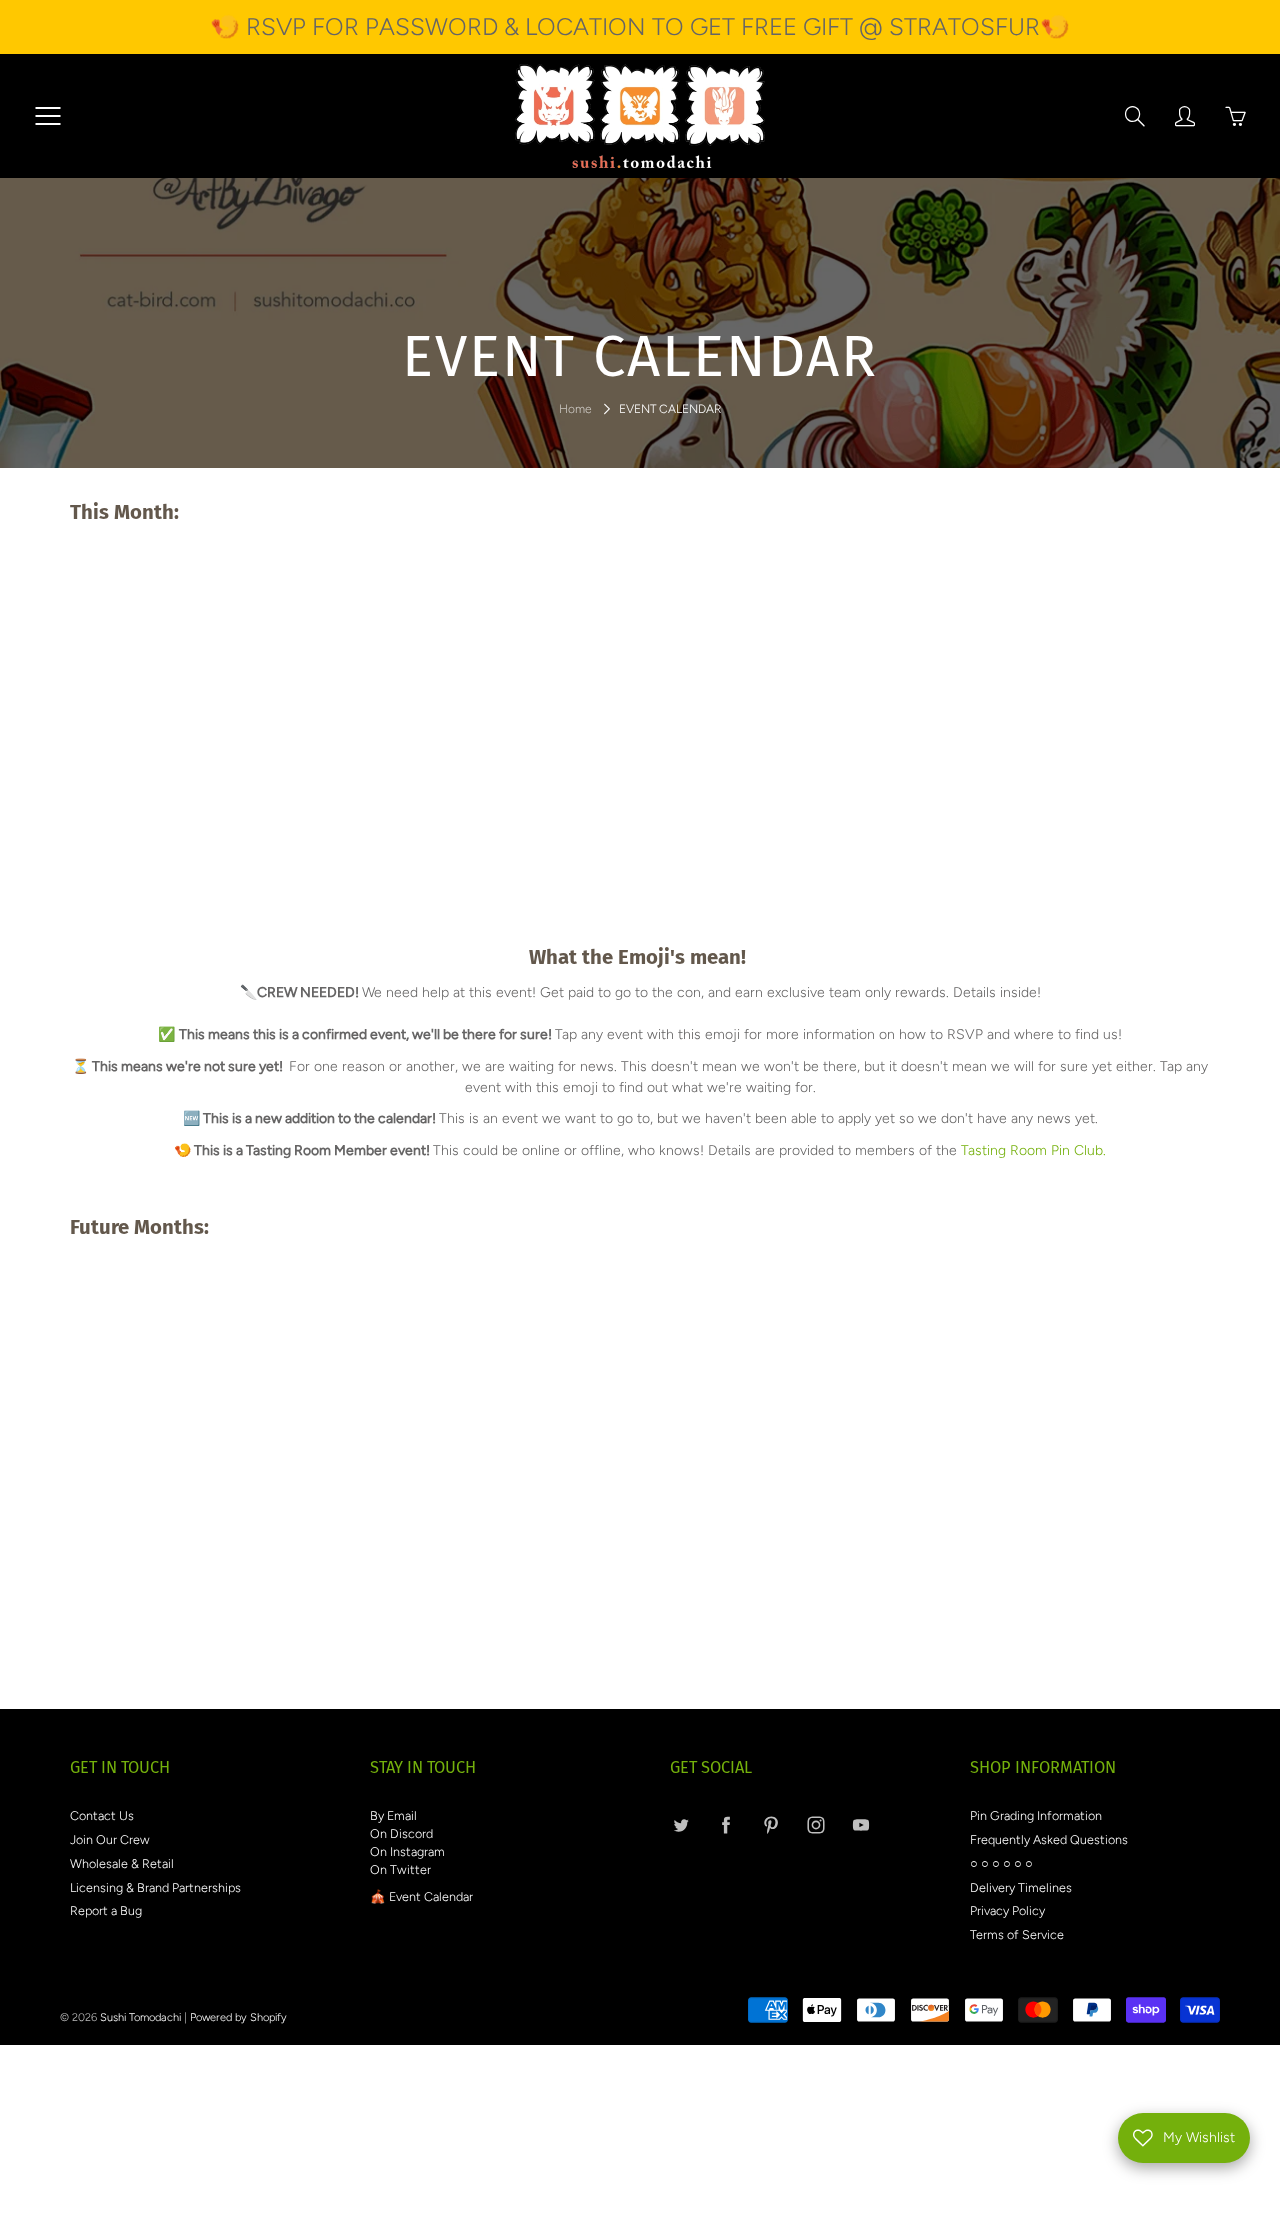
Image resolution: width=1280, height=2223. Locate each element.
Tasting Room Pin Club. (1033, 1150)
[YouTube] (860, 1824)
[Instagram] (815, 1824)
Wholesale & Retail (122, 1863)
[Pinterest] (770, 1824)
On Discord (401, 1833)
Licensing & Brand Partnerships (155, 1887)
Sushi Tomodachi (140, 2017)
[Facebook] (725, 1824)
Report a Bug (106, 1910)
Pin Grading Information (1036, 1815)
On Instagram (407, 1851)
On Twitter (400, 1869)
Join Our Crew (110, 1839)
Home (575, 409)
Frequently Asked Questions (1049, 1839)
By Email (393, 1815)
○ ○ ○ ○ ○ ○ (1001, 1863)
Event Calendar (431, 1896)
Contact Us (102, 1815)
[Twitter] (680, 1824)
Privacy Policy (1007, 1910)
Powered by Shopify (238, 2017)
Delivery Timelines (1021, 1887)
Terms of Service (1017, 1934)
